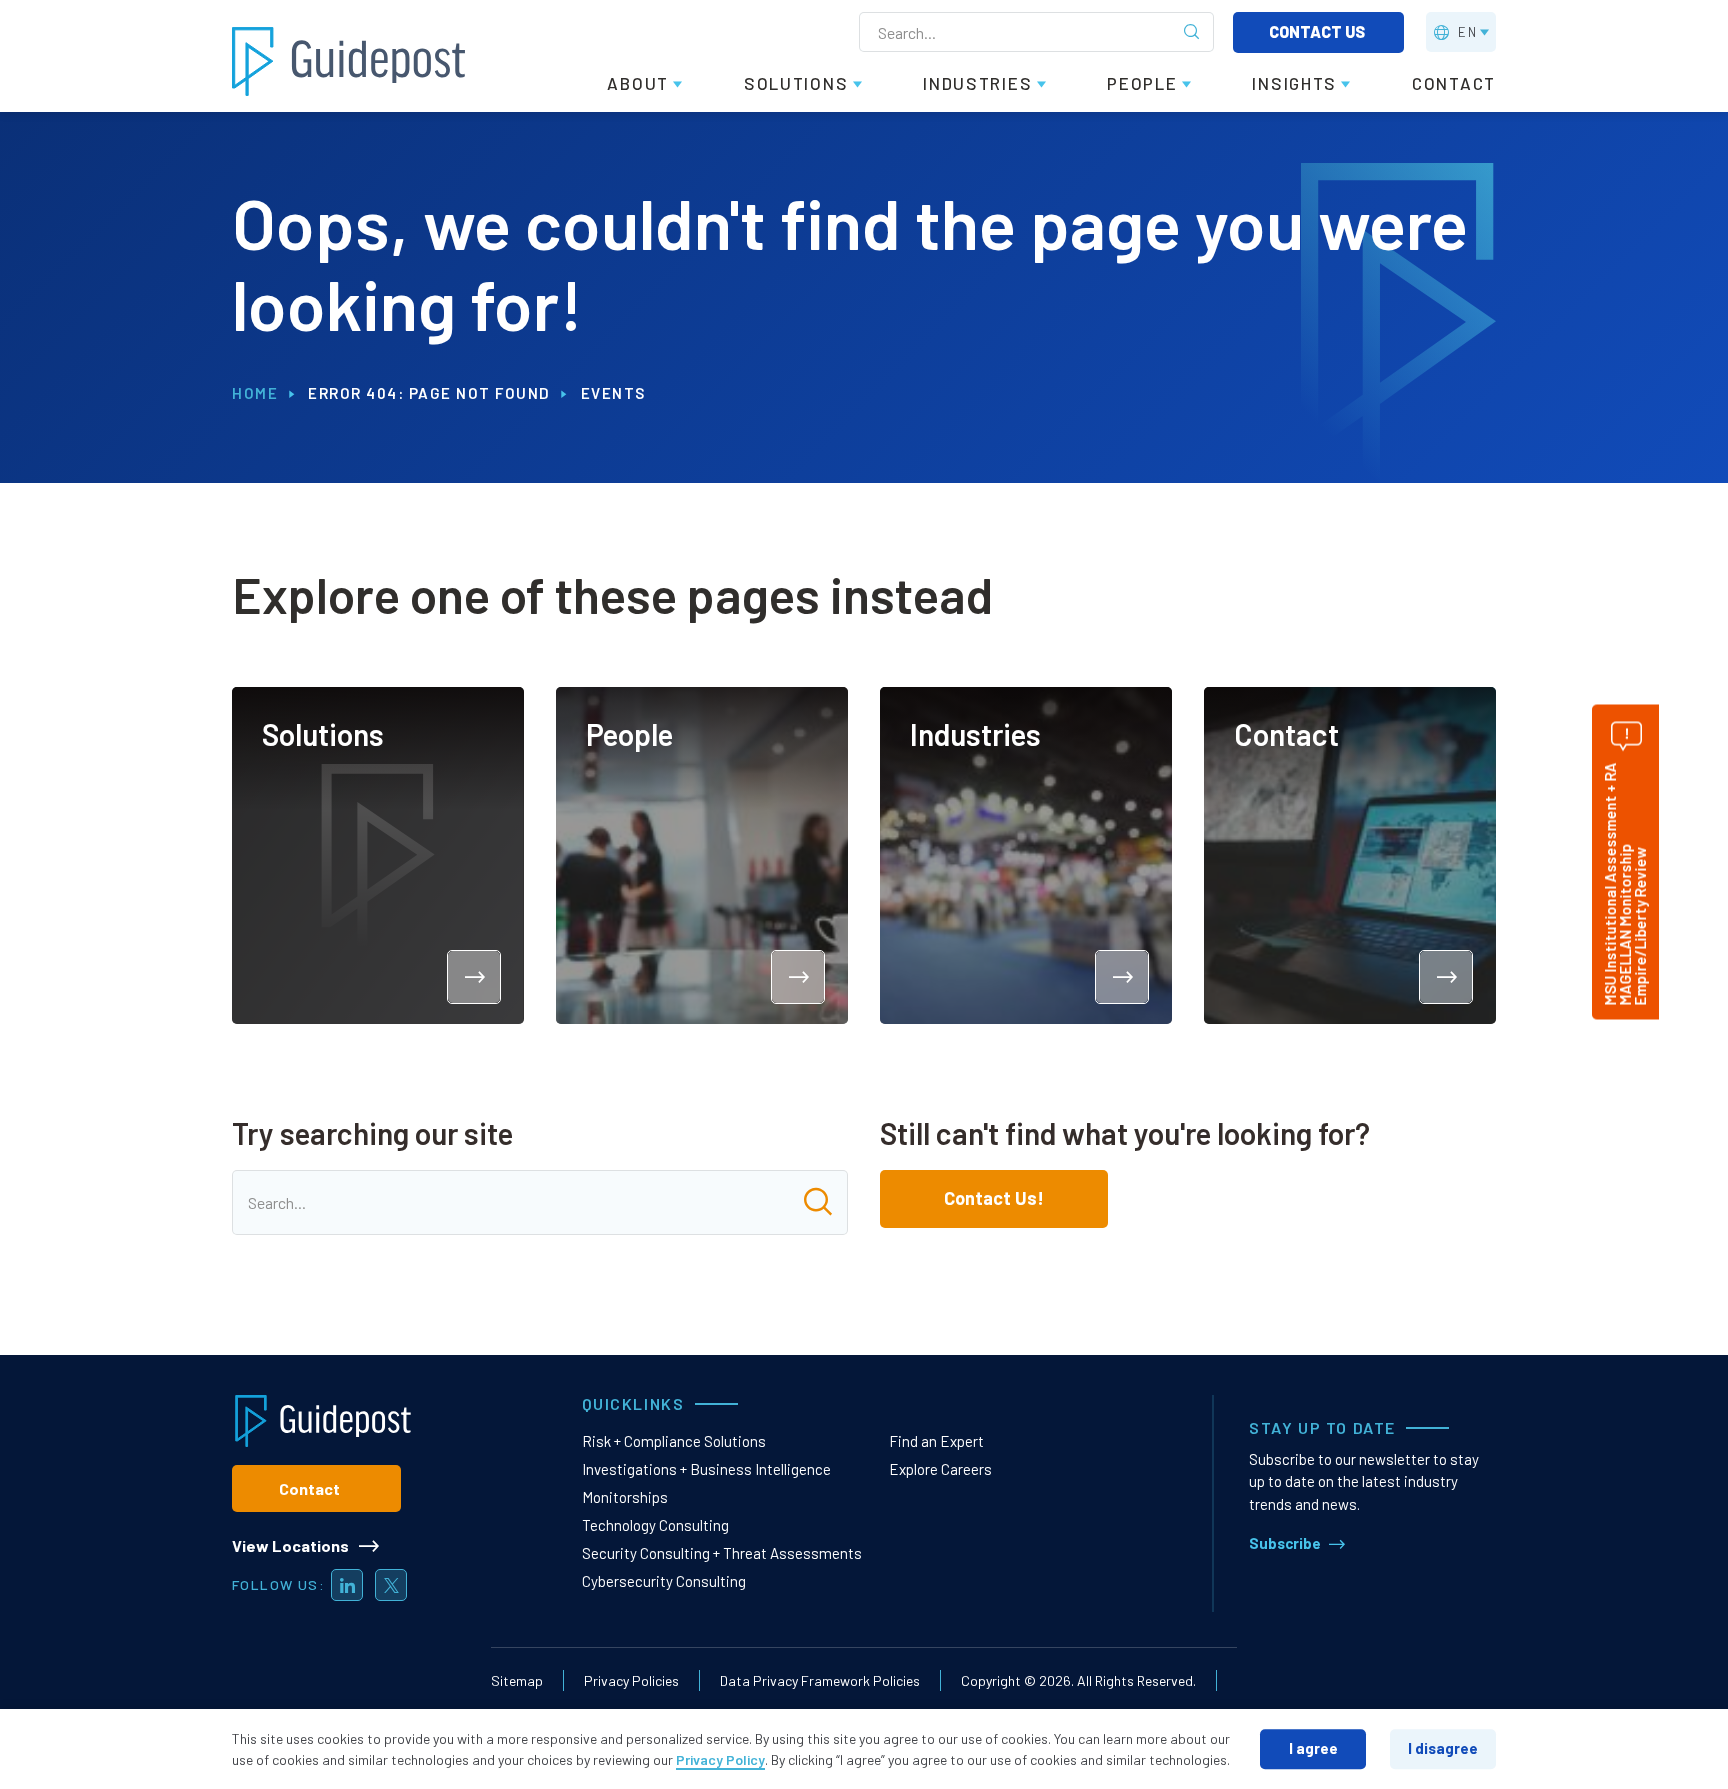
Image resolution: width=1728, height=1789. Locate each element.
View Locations (290, 1545)
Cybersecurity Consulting (664, 1581)
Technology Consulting (655, 1525)
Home (255, 393)
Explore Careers (940, 1469)
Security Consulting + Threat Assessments (722, 1553)
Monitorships (625, 1497)
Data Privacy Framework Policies (820, 1680)
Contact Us (1318, 31)
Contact (309, 1488)
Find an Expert (936, 1441)
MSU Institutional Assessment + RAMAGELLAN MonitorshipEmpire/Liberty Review (1625, 883)
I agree (1313, 1748)
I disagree (1443, 1748)
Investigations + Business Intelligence (706, 1469)
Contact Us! (994, 1198)
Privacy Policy (720, 1759)
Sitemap (517, 1680)
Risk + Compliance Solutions (674, 1441)
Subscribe (1285, 1543)
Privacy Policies (631, 1680)
